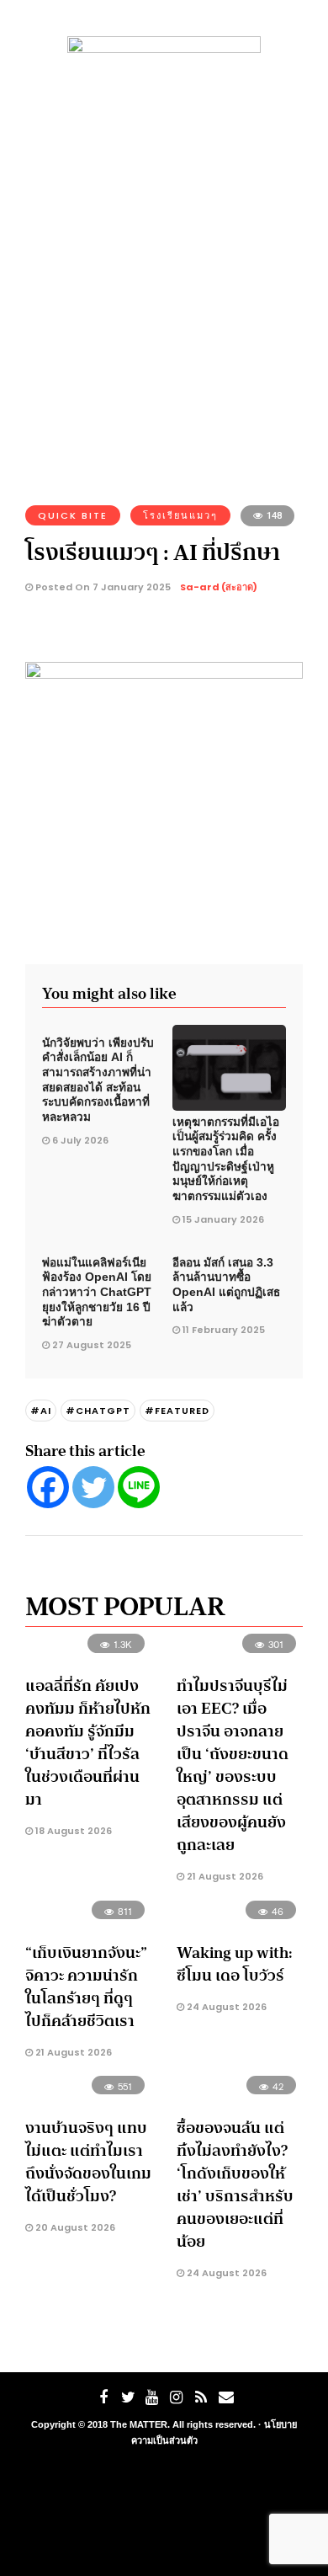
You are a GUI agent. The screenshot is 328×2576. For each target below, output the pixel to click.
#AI (41, 1411)
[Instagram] (177, 2397)
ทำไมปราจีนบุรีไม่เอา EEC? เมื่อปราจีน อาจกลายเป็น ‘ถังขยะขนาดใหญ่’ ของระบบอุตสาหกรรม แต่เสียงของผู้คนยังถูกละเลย (233, 1765)
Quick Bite (73, 515)
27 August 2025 (92, 1345)
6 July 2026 (80, 1140)
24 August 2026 (225, 2007)
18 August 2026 (72, 1831)
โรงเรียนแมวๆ (180, 515)
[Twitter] (93, 1487)
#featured (177, 1411)
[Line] (139, 1487)
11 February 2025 (224, 1330)
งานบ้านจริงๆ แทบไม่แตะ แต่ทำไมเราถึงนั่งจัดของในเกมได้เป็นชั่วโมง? (88, 2162)
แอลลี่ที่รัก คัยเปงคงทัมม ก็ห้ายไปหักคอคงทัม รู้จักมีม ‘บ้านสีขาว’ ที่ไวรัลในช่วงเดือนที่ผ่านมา (88, 1743)
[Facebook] (48, 1487)
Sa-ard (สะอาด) (219, 587)
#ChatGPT (98, 1411)
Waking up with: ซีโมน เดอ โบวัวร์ (235, 1964)
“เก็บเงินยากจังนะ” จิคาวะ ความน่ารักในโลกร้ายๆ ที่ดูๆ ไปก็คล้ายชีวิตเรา (86, 1987)
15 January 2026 (223, 1219)
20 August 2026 (74, 2227)
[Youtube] (152, 2397)
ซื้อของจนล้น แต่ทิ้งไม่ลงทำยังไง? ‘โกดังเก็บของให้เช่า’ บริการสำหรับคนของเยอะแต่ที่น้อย (235, 2185)
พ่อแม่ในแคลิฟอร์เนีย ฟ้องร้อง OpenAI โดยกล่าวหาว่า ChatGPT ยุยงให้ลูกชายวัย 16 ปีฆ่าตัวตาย (97, 1293)
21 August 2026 (224, 1876)
